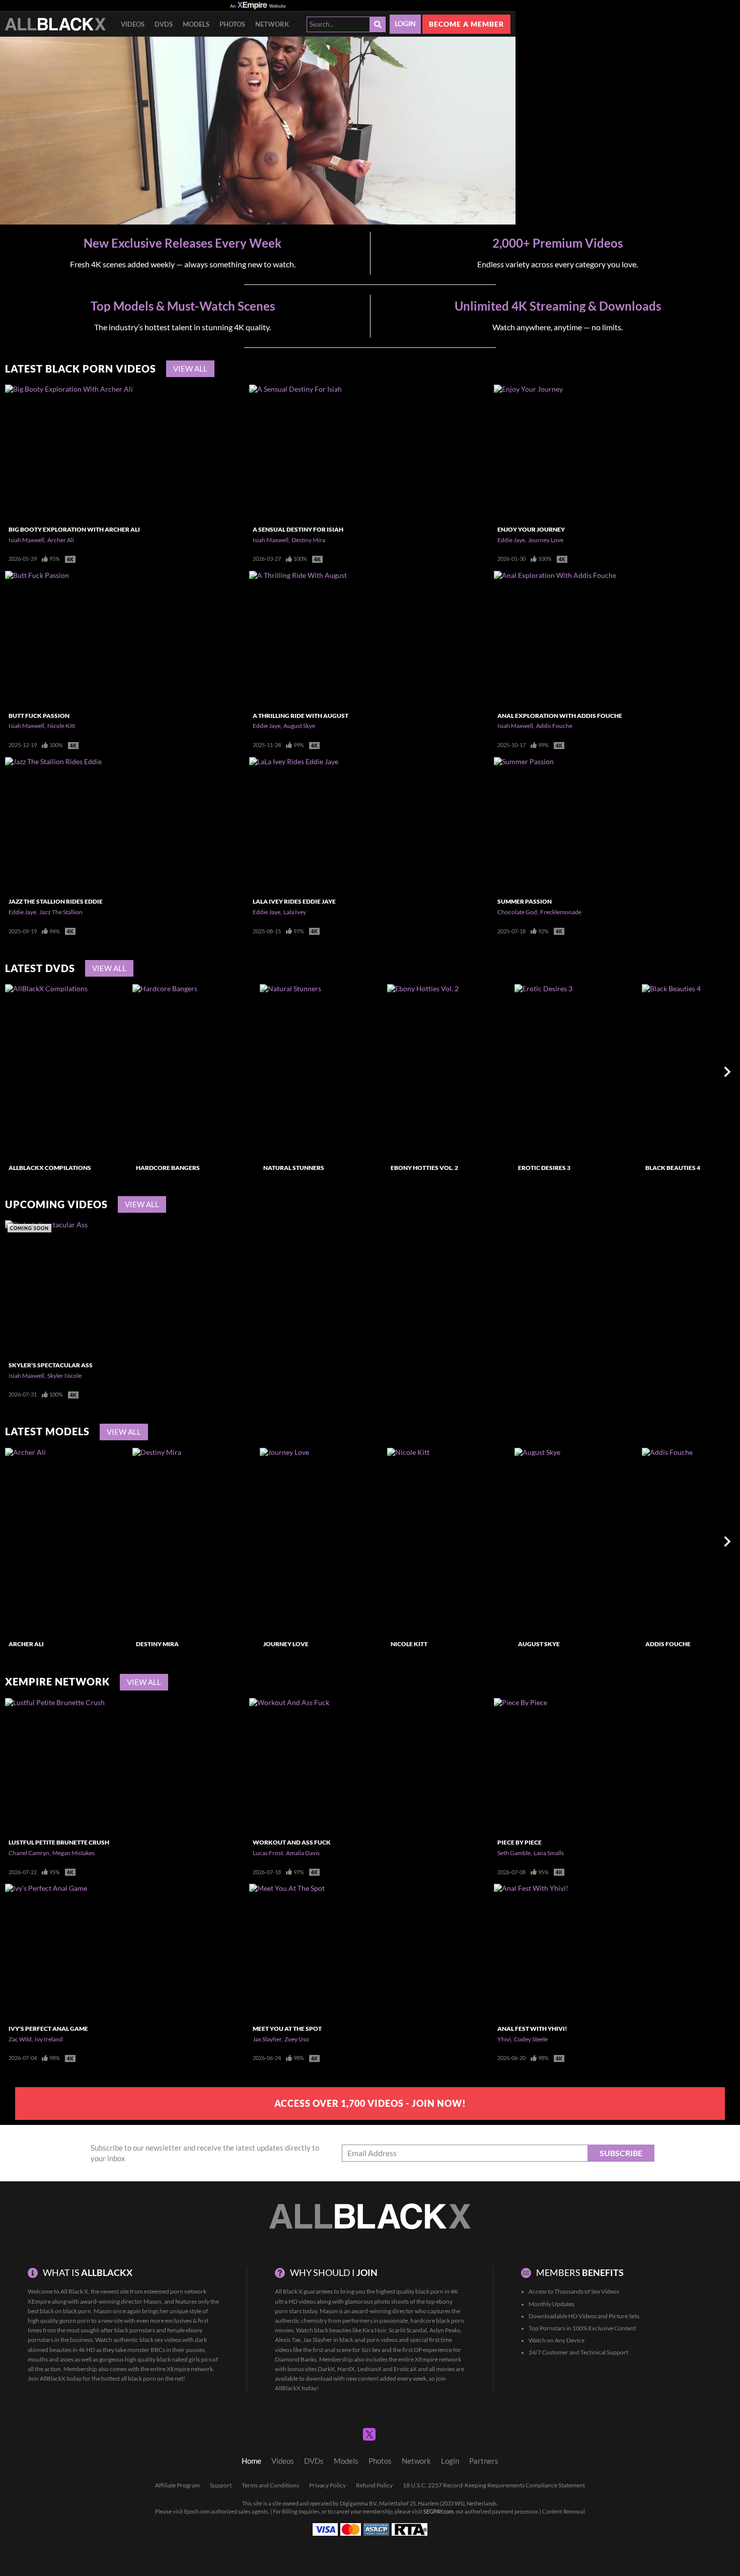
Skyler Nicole (64, 1376)
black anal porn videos (368, 2340)
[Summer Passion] (614, 825)
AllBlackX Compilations (50, 1168)
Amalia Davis (303, 1853)
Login (405, 24)
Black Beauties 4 (673, 1168)
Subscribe (621, 2153)
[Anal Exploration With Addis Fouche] (614, 639)
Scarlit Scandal (408, 2330)
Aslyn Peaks (445, 2330)
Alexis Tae (288, 2340)
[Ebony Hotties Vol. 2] (450, 1072)
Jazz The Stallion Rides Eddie (56, 901)
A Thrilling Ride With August (301, 716)
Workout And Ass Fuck (292, 1842)
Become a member (466, 24)
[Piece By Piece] (614, 1766)
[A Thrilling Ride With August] (370, 639)
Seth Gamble (514, 1853)
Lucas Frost (268, 1853)
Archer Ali (61, 540)
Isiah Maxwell (26, 540)
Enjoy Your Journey (531, 529)
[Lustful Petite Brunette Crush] (126, 1766)
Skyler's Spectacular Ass (51, 1365)
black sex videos (160, 2340)
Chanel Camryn (29, 1853)
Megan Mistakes (73, 1853)
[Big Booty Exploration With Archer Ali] (126, 453)
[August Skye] (577, 1541)
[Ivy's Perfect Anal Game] (126, 1952)
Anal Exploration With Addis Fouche (560, 716)
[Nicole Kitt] (450, 1541)
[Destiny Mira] (195, 1541)
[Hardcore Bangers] (195, 1072)
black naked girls (178, 2359)
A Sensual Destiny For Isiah (298, 529)
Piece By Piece (520, 1842)
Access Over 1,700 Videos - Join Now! (370, 2103)
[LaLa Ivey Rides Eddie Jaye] (370, 825)
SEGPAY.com (438, 2512)
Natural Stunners (294, 1168)
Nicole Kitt (61, 726)
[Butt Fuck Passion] (126, 639)
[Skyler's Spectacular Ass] (126, 1288)
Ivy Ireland (49, 2039)
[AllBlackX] (55, 24)
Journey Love (546, 540)
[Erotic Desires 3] (577, 1072)
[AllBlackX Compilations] (67, 1072)
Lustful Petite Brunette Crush (59, 1842)
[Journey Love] (322, 1541)
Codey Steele (531, 2039)
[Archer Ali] (67, 1541)
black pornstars (135, 2330)
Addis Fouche (554, 726)
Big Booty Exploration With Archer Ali (74, 529)
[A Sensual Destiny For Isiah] (370, 453)
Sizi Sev (371, 2350)
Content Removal (564, 2512)
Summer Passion (525, 901)
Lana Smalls (549, 1853)
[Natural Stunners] (322, 1072)
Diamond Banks (296, 2359)
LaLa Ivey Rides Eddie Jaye (294, 901)
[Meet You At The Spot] (370, 1952)
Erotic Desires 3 (544, 1168)
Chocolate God (517, 912)
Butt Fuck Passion (39, 716)
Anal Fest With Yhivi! (532, 2029)
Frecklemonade (561, 912)
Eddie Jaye (511, 540)
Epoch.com (197, 2512)
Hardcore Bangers (168, 1168)
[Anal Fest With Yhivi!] (614, 1952)
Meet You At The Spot (287, 2029)
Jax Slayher (267, 2039)
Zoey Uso (297, 2039)
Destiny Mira (308, 540)
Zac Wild (20, 2039)
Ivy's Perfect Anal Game (48, 2029)
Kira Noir (374, 2330)
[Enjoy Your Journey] (614, 453)
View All (190, 369)
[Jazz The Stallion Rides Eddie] (126, 825)
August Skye (299, 726)
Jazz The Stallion (61, 912)
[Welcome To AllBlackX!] (258, 131)
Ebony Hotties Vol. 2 (424, 1168)
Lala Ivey (295, 912)
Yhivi (504, 2039)
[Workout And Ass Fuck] (370, 1766)
